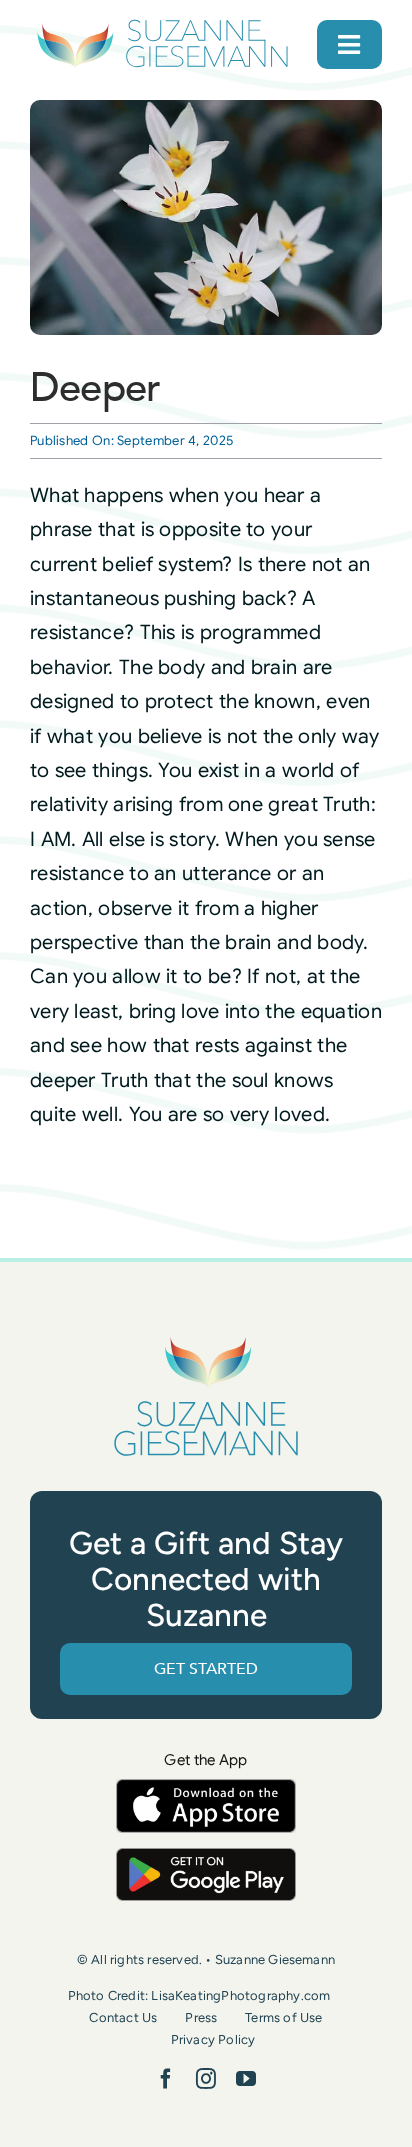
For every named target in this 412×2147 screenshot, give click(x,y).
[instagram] (206, 2079)
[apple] (206, 1788)
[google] (206, 1857)
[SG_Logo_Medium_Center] (206, 1337)
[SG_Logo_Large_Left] (162, 24)
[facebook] (166, 2079)
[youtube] (246, 2079)
